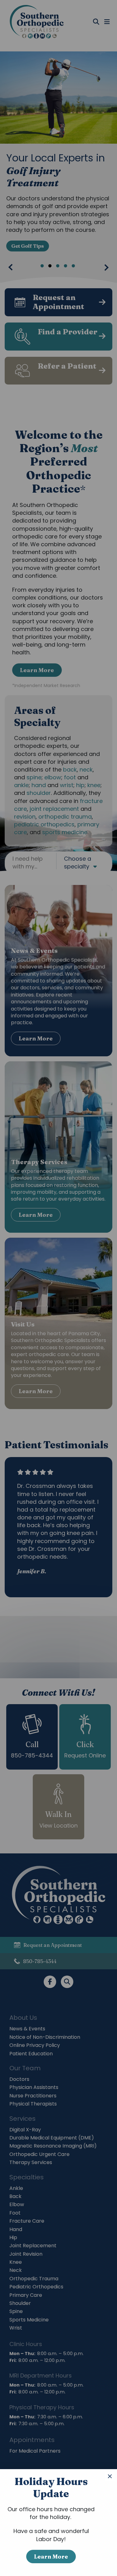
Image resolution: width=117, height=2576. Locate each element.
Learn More (51, 2557)
